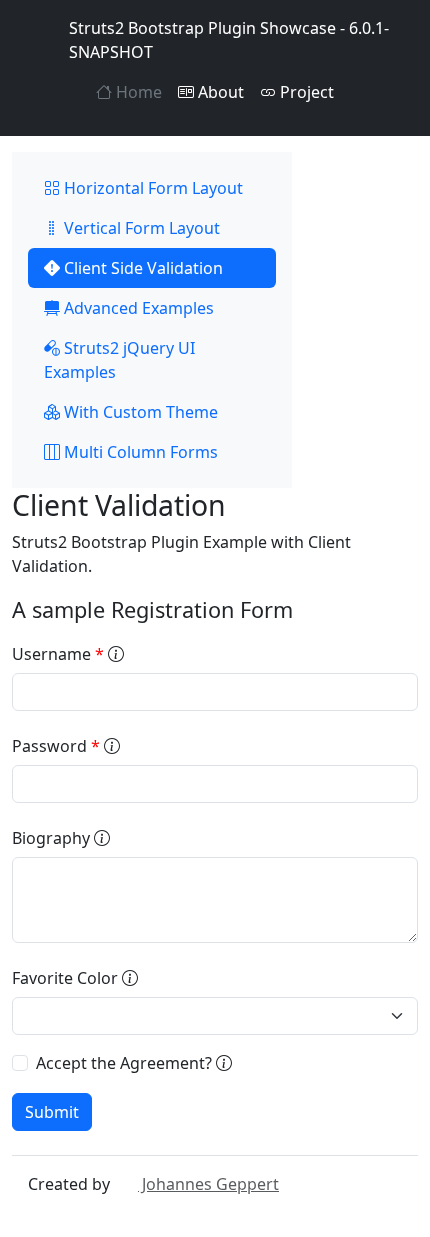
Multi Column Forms (139, 452)
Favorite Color (67, 978)
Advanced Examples (137, 308)
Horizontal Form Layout (151, 188)
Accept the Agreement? (126, 1063)
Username (58, 654)
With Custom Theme (139, 412)
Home (137, 92)
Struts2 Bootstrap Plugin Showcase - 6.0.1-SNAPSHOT (229, 40)
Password (56, 746)
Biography (53, 838)
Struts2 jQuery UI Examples (119, 360)
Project (305, 92)
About (219, 92)
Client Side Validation (141, 268)
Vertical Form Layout (140, 228)
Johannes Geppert (208, 1184)
